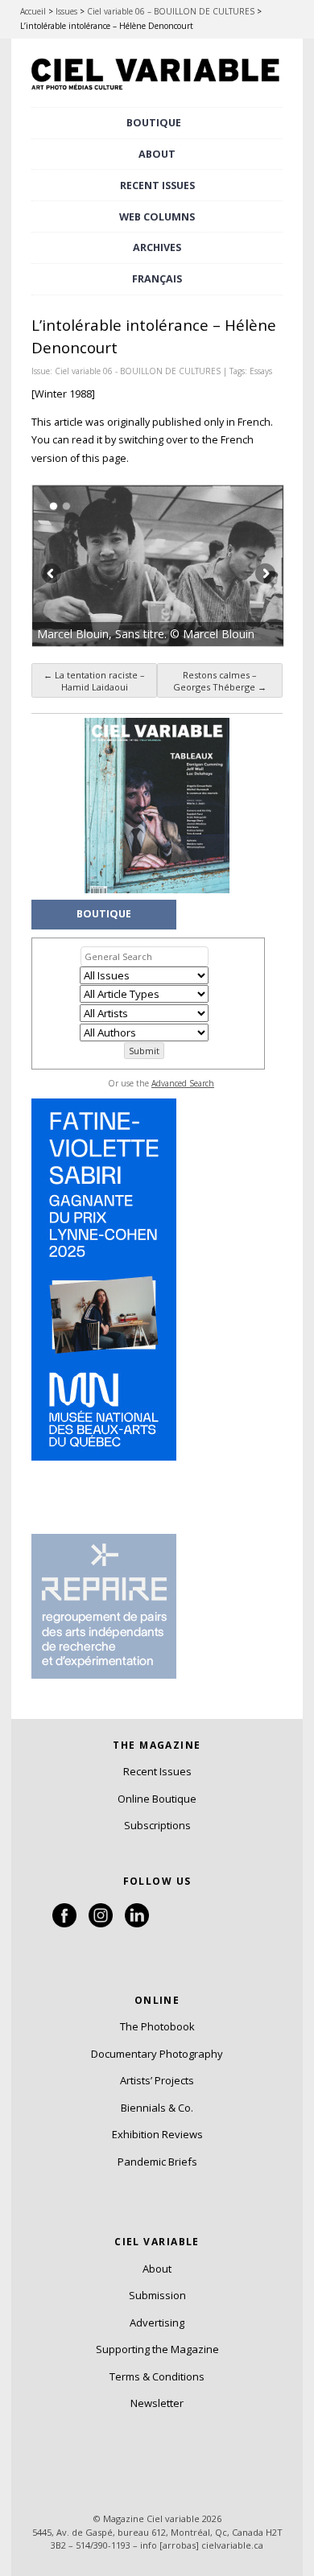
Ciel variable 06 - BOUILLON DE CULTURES (138, 371)
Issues (66, 11)
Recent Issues (157, 1771)
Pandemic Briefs (157, 2162)
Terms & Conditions (157, 2376)
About (157, 154)
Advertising (157, 2323)
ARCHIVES (157, 247)
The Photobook (157, 2026)
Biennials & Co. (157, 2108)
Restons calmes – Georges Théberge (220, 681)
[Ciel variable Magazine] (157, 92)
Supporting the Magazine (157, 2349)
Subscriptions (157, 1825)
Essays (261, 371)
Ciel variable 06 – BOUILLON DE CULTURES (171, 11)
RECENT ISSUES (157, 185)
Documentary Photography (157, 2054)
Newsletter (157, 2403)
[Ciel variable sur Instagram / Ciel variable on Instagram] (101, 1923)
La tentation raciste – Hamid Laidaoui (94, 681)
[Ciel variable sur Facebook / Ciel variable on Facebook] (64, 1923)
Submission (157, 2295)
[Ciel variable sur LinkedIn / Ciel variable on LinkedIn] (137, 1923)
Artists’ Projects (157, 2080)
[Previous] (95, 566)
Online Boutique (157, 1799)
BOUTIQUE (154, 123)
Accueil (33, 11)
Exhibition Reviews (157, 2134)
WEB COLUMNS (157, 217)
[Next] (221, 566)
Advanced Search (183, 1083)
